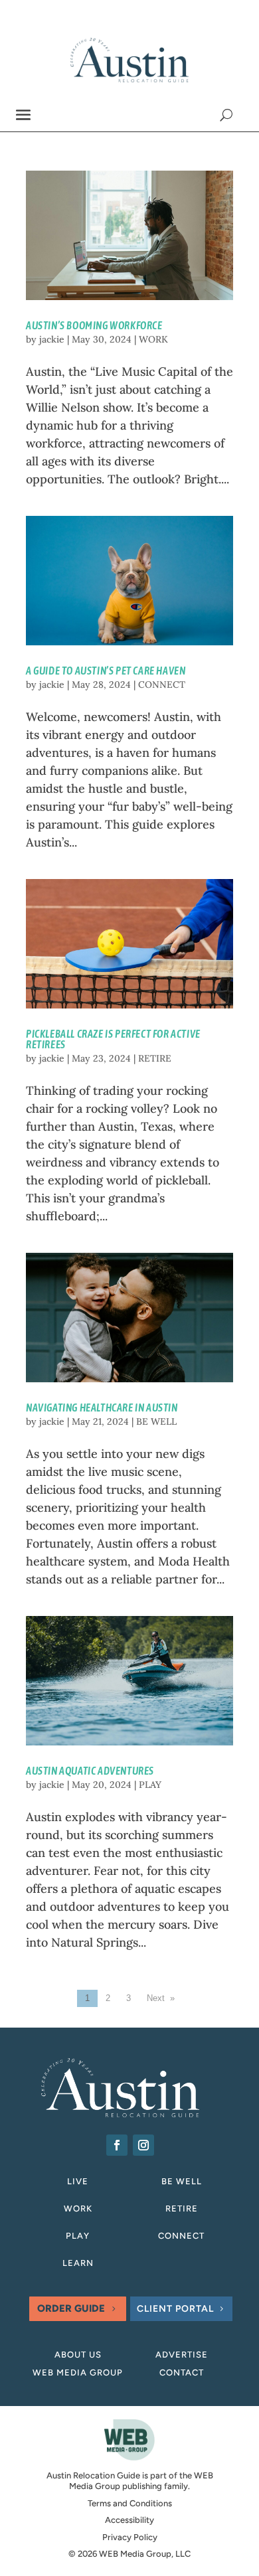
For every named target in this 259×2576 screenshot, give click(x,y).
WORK (153, 339)
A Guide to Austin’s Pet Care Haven (106, 671)
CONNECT (162, 684)
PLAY (150, 1785)
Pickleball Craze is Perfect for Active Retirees (113, 1039)
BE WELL (156, 1421)
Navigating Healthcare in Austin (102, 1408)
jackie (52, 339)
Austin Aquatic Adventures (90, 1771)
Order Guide (71, 2308)
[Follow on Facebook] (117, 2145)
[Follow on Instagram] (143, 2145)
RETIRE (155, 1058)
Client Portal (175, 2309)
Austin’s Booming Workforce (94, 325)
